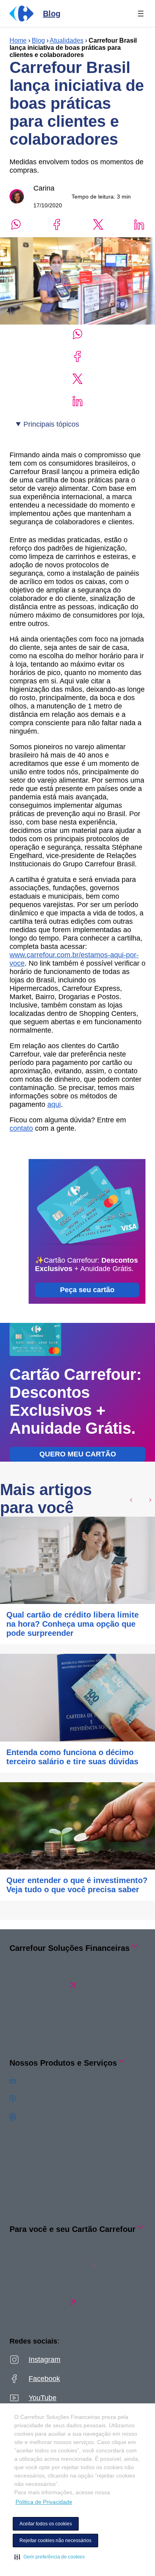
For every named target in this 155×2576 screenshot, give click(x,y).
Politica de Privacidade (44, 2502)
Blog (38, 40)
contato (21, 1128)
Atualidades (67, 40)
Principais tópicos (51, 424)
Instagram (45, 2360)
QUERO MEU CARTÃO (78, 1454)
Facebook (44, 2379)
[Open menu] (141, 14)
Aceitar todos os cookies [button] (46, 2524)
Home (18, 40)
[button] (49, 2557)
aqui (54, 1104)
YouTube (43, 2398)
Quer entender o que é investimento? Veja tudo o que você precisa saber (77, 1885)
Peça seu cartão (87, 1290)
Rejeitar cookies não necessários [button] (55, 2541)
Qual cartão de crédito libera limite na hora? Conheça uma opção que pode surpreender (73, 1624)
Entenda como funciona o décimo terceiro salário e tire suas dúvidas (72, 1757)
